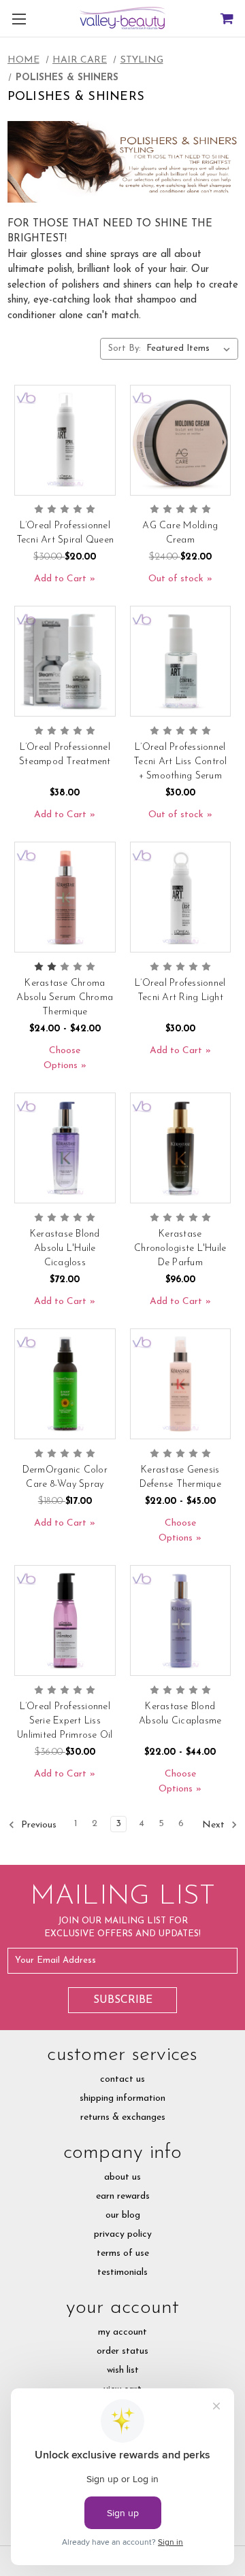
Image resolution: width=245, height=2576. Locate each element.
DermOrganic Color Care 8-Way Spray (65, 1477)
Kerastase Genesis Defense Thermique (180, 1477)
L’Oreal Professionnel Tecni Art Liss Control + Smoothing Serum (180, 762)
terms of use (123, 2253)
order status (122, 2351)
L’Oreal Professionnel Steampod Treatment (65, 755)
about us (122, 2177)
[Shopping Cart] (226, 19)
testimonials (122, 2272)
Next (215, 1825)
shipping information (122, 2098)
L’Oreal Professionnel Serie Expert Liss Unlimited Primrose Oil (65, 1721)
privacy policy (123, 2234)
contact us (122, 2079)
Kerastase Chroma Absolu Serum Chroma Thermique (65, 998)
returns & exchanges (123, 2117)
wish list (123, 2370)
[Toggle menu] (19, 19)
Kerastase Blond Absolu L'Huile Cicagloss (65, 1249)
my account (122, 2332)
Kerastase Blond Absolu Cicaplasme (180, 1714)
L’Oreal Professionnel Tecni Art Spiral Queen (65, 533)
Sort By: (125, 348)
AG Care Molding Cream (180, 533)
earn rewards (123, 2196)
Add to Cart (60, 579)
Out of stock (176, 579)
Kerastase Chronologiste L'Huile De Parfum (180, 1249)
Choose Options (62, 1058)
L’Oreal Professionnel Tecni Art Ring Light (180, 991)
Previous (37, 1825)
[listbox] (191, 349)
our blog (123, 2215)
